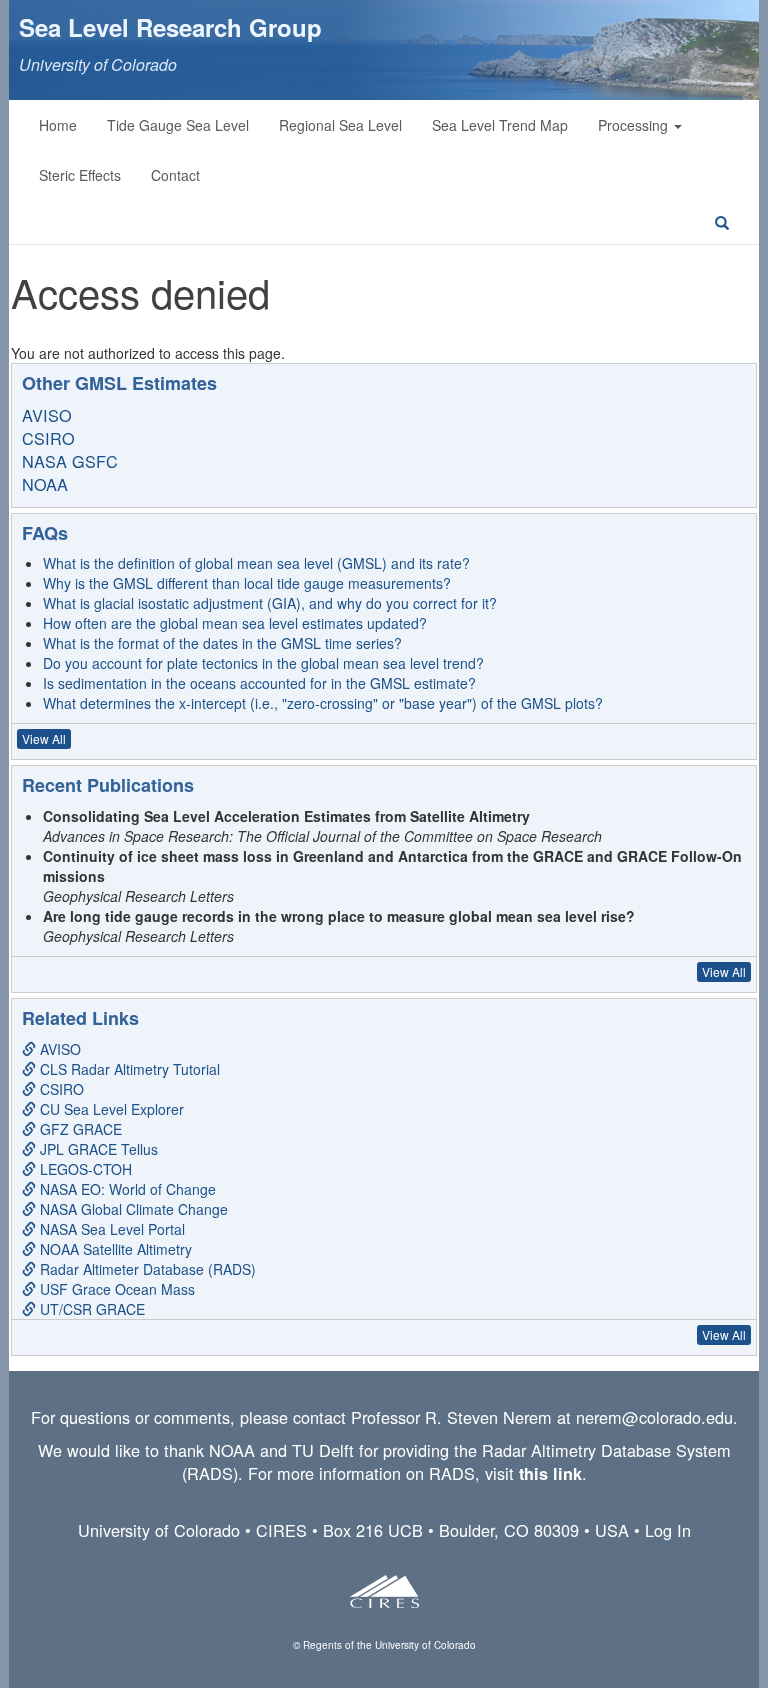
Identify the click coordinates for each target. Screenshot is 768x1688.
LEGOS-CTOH (84, 1169)
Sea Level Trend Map (500, 125)
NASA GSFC (70, 461)
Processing (635, 125)
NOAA (45, 484)
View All (44, 738)
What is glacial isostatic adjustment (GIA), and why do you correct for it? (270, 603)
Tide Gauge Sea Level (178, 125)
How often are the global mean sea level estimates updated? (235, 623)
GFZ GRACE (79, 1129)
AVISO (47, 415)
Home (58, 125)
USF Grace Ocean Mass (115, 1289)
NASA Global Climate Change (132, 1209)
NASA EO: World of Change (126, 1189)
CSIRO (48, 438)
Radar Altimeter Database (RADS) (146, 1269)
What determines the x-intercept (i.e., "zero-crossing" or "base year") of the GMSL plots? (323, 703)
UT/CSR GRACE (90, 1309)
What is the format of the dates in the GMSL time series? (222, 643)
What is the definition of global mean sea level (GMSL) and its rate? (256, 563)
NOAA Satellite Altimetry (114, 1249)
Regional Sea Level (340, 125)
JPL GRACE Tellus (97, 1149)
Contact (175, 175)
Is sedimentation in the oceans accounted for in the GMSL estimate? (259, 683)
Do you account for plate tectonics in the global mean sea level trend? (263, 663)
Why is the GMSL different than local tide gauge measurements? (247, 583)
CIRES (281, 1530)
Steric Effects (80, 175)
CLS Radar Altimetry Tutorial (128, 1069)
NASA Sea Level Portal (110, 1229)
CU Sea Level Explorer (110, 1109)
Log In (668, 1530)
